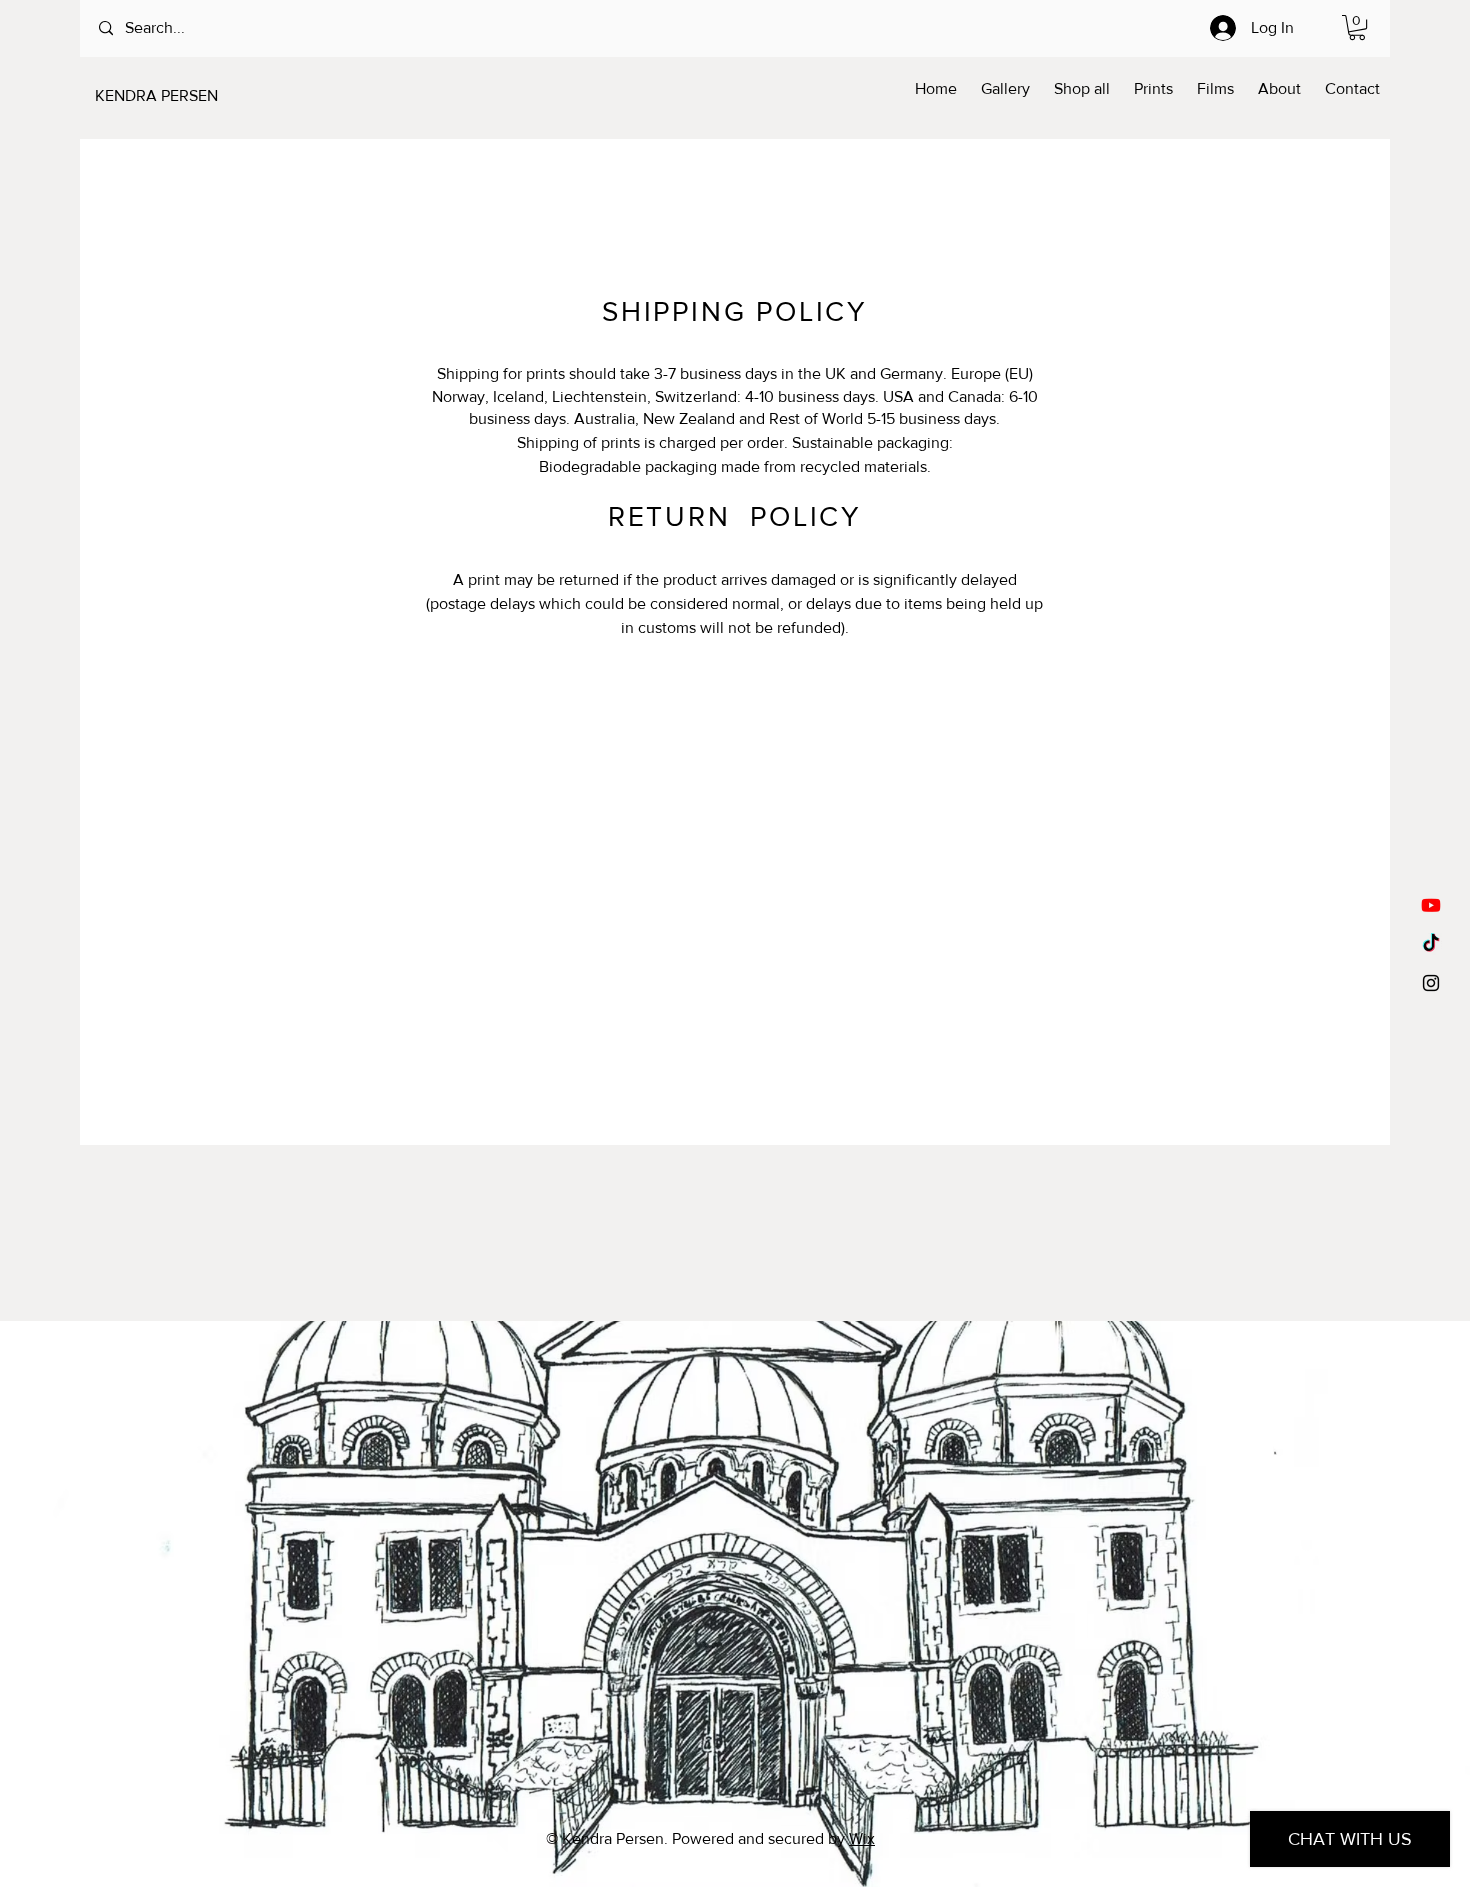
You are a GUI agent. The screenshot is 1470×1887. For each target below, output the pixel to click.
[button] (1357, 27)
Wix (862, 1838)
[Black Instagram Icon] (1431, 983)
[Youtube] (1431, 905)
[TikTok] (1431, 944)
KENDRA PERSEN (156, 95)
